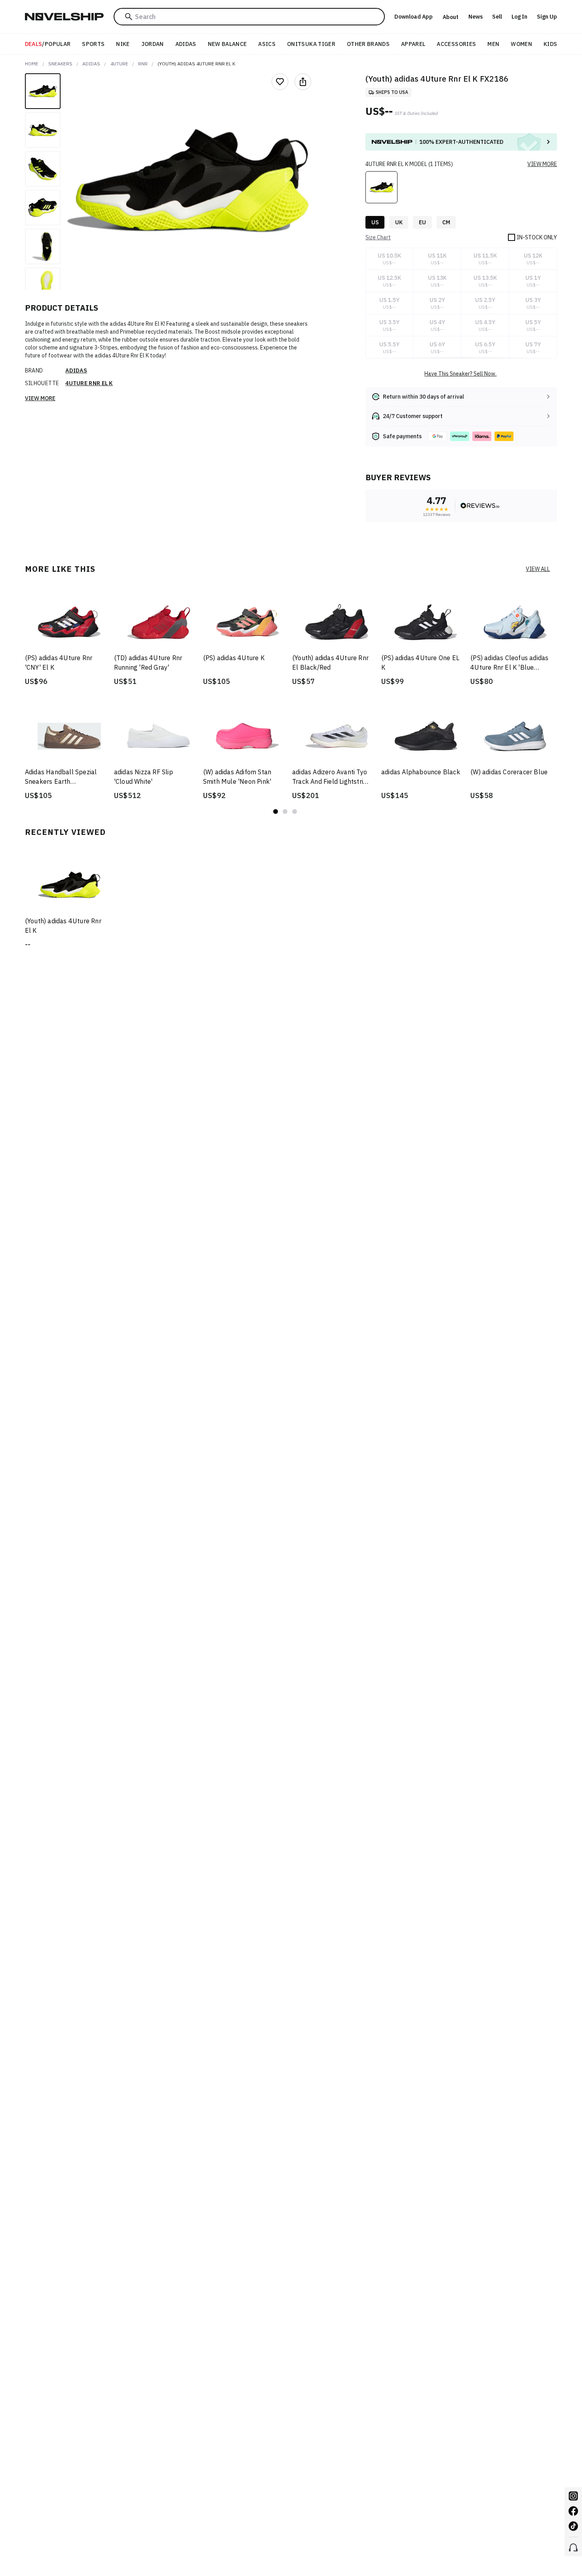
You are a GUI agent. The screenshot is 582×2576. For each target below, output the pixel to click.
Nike (123, 44)
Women (521, 44)
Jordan (153, 44)
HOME (32, 64)
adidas (91, 64)
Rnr (143, 64)
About (451, 17)
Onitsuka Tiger (311, 44)
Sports (93, 44)
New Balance (227, 44)
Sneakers (60, 64)
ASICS (267, 44)
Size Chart (378, 237)
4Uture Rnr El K (89, 383)
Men (493, 44)
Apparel (413, 44)
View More (40, 398)
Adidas (186, 44)
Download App (414, 17)
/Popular (48, 44)
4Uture (119, 64)
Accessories (456, 44)
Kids (550, 44)
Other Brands (368, 44)
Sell (497, 17)
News (475, 17)
